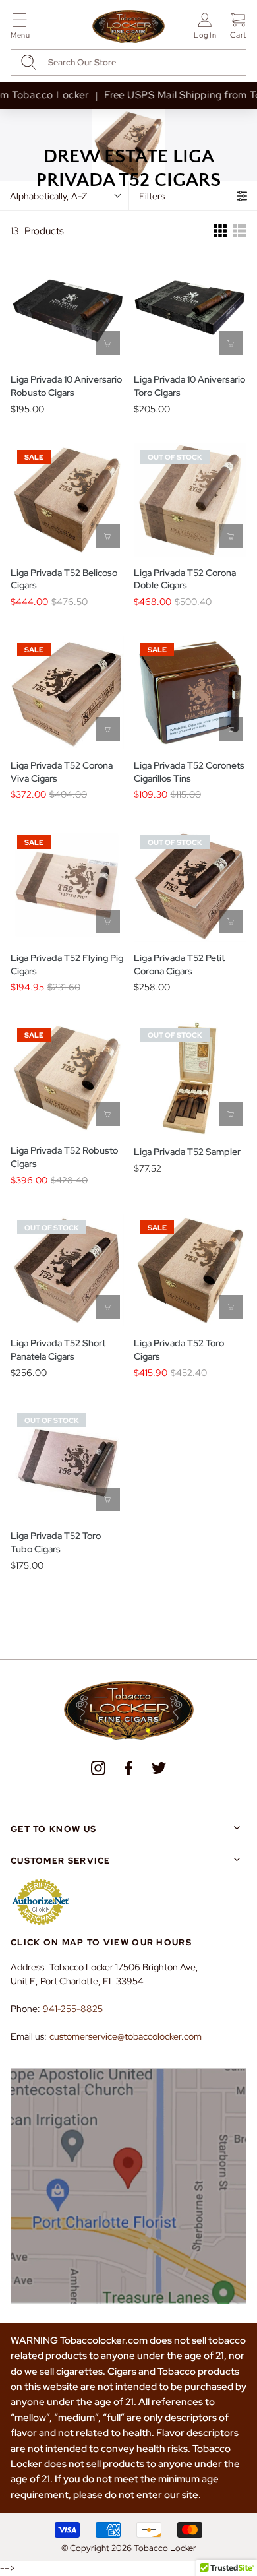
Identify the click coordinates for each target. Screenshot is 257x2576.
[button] (20, 28)
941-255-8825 (73, 2009)
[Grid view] (220, 231)
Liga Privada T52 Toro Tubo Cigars (56, 1542)
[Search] (29, 62)
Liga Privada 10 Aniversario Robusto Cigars (66, 386)
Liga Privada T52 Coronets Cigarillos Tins (189, 772)
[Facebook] (128, 1768)
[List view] (240, 231)
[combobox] (128, 63)
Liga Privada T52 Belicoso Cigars (64, 579)
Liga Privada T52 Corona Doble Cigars (185, 579)
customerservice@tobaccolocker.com (126, 2036)
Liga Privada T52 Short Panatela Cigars (58, 1350)
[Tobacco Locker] (128, 27)
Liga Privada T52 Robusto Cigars (64, 1157)
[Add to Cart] (108, 343)
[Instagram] (98, 1768)
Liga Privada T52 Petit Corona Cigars (179, 964)
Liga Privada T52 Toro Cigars (179, 1350)
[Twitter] (159, 1768)
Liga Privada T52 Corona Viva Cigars (62, 772)
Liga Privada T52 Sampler (187, 1152)
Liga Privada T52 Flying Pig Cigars (67, 964)
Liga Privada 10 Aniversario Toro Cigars (189, 386)
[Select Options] (108, 536)
